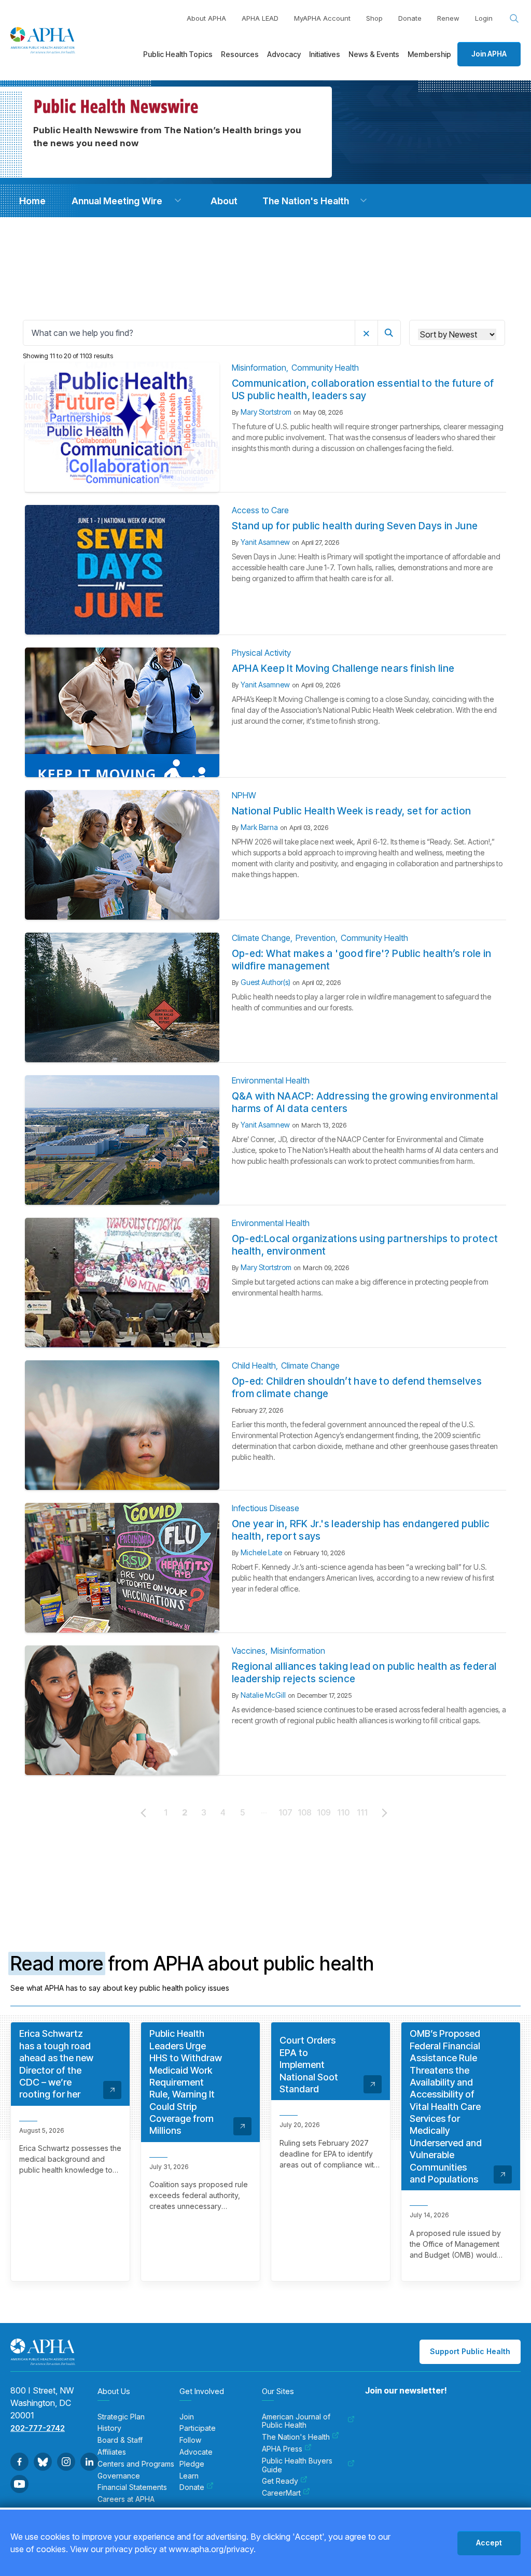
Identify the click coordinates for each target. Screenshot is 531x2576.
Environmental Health (271, 1080)
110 (343, 1812)
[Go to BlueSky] (43, 2462)
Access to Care (260, 510)
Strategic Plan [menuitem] (121, 2417)
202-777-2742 (38, 2428)
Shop (374, 18)
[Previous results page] (144, 1813)
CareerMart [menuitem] (281, 2493)
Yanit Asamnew (265, 542)
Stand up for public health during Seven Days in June (355, 526)
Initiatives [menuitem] (325, 54)
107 (285, 1812)
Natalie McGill (263, 1695)
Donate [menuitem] (192, 2487)
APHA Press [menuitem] (282, 2449)
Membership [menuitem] (429, 54)
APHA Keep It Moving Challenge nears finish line (343, 668)
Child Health (254, 1366)
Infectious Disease (265, 1508)
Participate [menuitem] (198, 2428)
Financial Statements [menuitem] (132, 2487)
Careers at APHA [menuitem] (126, 2499)
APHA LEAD (260, 18)
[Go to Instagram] (66, 2462)
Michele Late (261, 1552)
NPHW (244, 795)
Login (484, 18)
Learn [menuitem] (189, 2476)
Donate (410, 18)
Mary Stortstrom (266, 412)
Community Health (325, 368)
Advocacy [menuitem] (284, 54)
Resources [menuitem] (240, 54)
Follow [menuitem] (190, 2440)
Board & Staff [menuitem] (120, 2440)
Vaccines (249, 1651)
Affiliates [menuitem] (112, 2452)
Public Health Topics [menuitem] (178, 54)
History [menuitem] (109, 2428)
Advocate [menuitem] (196, 2452)
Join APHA (489, 54)
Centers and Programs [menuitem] (136, 2464)
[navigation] (32, 201)
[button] (178, 201)
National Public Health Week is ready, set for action (352, 811)
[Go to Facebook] (19, 2462)
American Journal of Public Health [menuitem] (296, 2421)
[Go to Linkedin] (89, 2462)
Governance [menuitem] (119, 2476)
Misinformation (259, 368)
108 (305, 1812)
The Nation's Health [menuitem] (296, 2437)
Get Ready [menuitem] (280, 2481)
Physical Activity (261, 653)
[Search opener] (514, 19)
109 (324, 1812)
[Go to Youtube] (19, 2484)
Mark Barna (259, 827)
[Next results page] (384, 1813)
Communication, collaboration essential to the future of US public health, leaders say (363, 390)
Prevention (316, 938)
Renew (448, 18)
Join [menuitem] (187, 2417)
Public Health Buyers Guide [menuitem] (297, 2465)
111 (362, 1812)
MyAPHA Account (322, 18)
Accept (489, 2543)
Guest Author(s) (265, 982)
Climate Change (261, 938)
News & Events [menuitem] (374, 54)
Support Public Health (470, 2351)
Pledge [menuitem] (192, 2464)
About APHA (206, 18)
